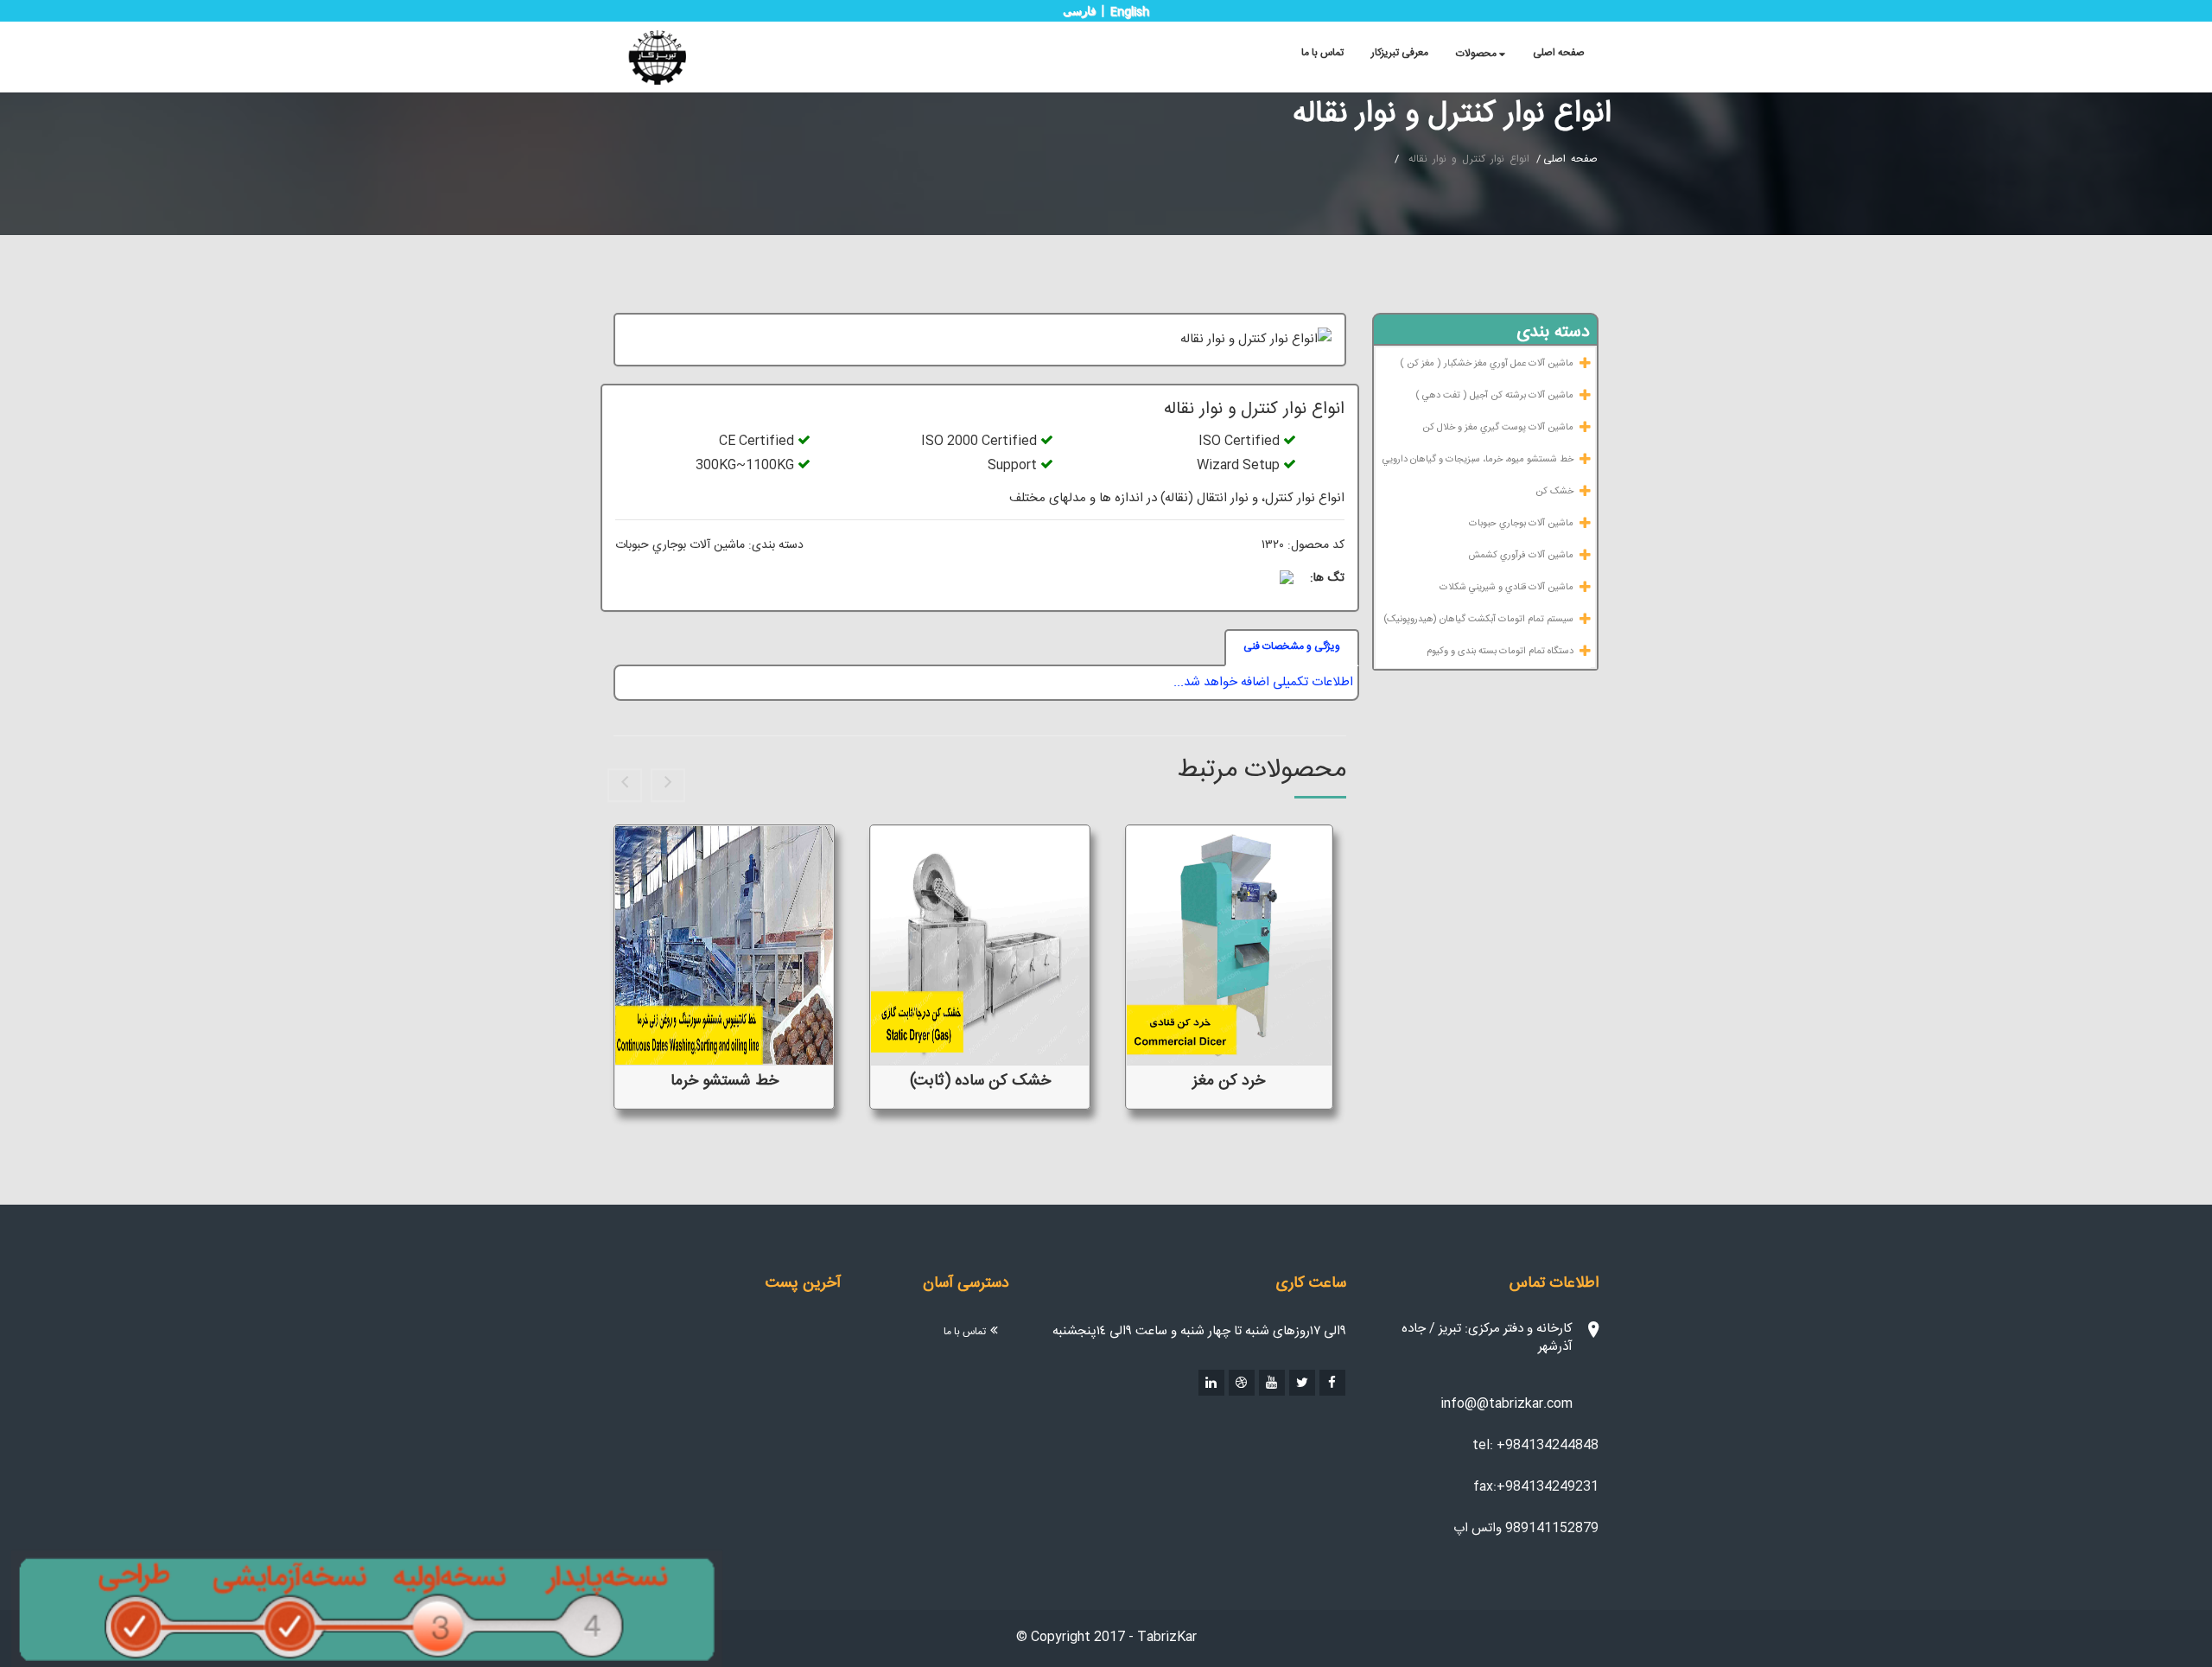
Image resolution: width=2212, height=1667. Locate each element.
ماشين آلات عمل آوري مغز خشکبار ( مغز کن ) (1487, 364)
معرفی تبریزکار (1400, 53)
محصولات (1478, 54)
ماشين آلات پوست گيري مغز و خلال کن (1498, 428)
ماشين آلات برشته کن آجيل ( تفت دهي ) (1494, 396)
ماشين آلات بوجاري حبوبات (1521, 524)
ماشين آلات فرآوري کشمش (1521, 556)
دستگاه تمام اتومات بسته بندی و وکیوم (1500, 652)
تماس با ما (1322, 53)
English (1130, 12)
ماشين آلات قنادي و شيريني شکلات (1506, 588)
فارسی (1079, 11)
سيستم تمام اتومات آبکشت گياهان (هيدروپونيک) (1478, 620)
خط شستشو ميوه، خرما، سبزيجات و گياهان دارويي (1478, 460)
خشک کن (1554, 492)
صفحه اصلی (1559, 53)
